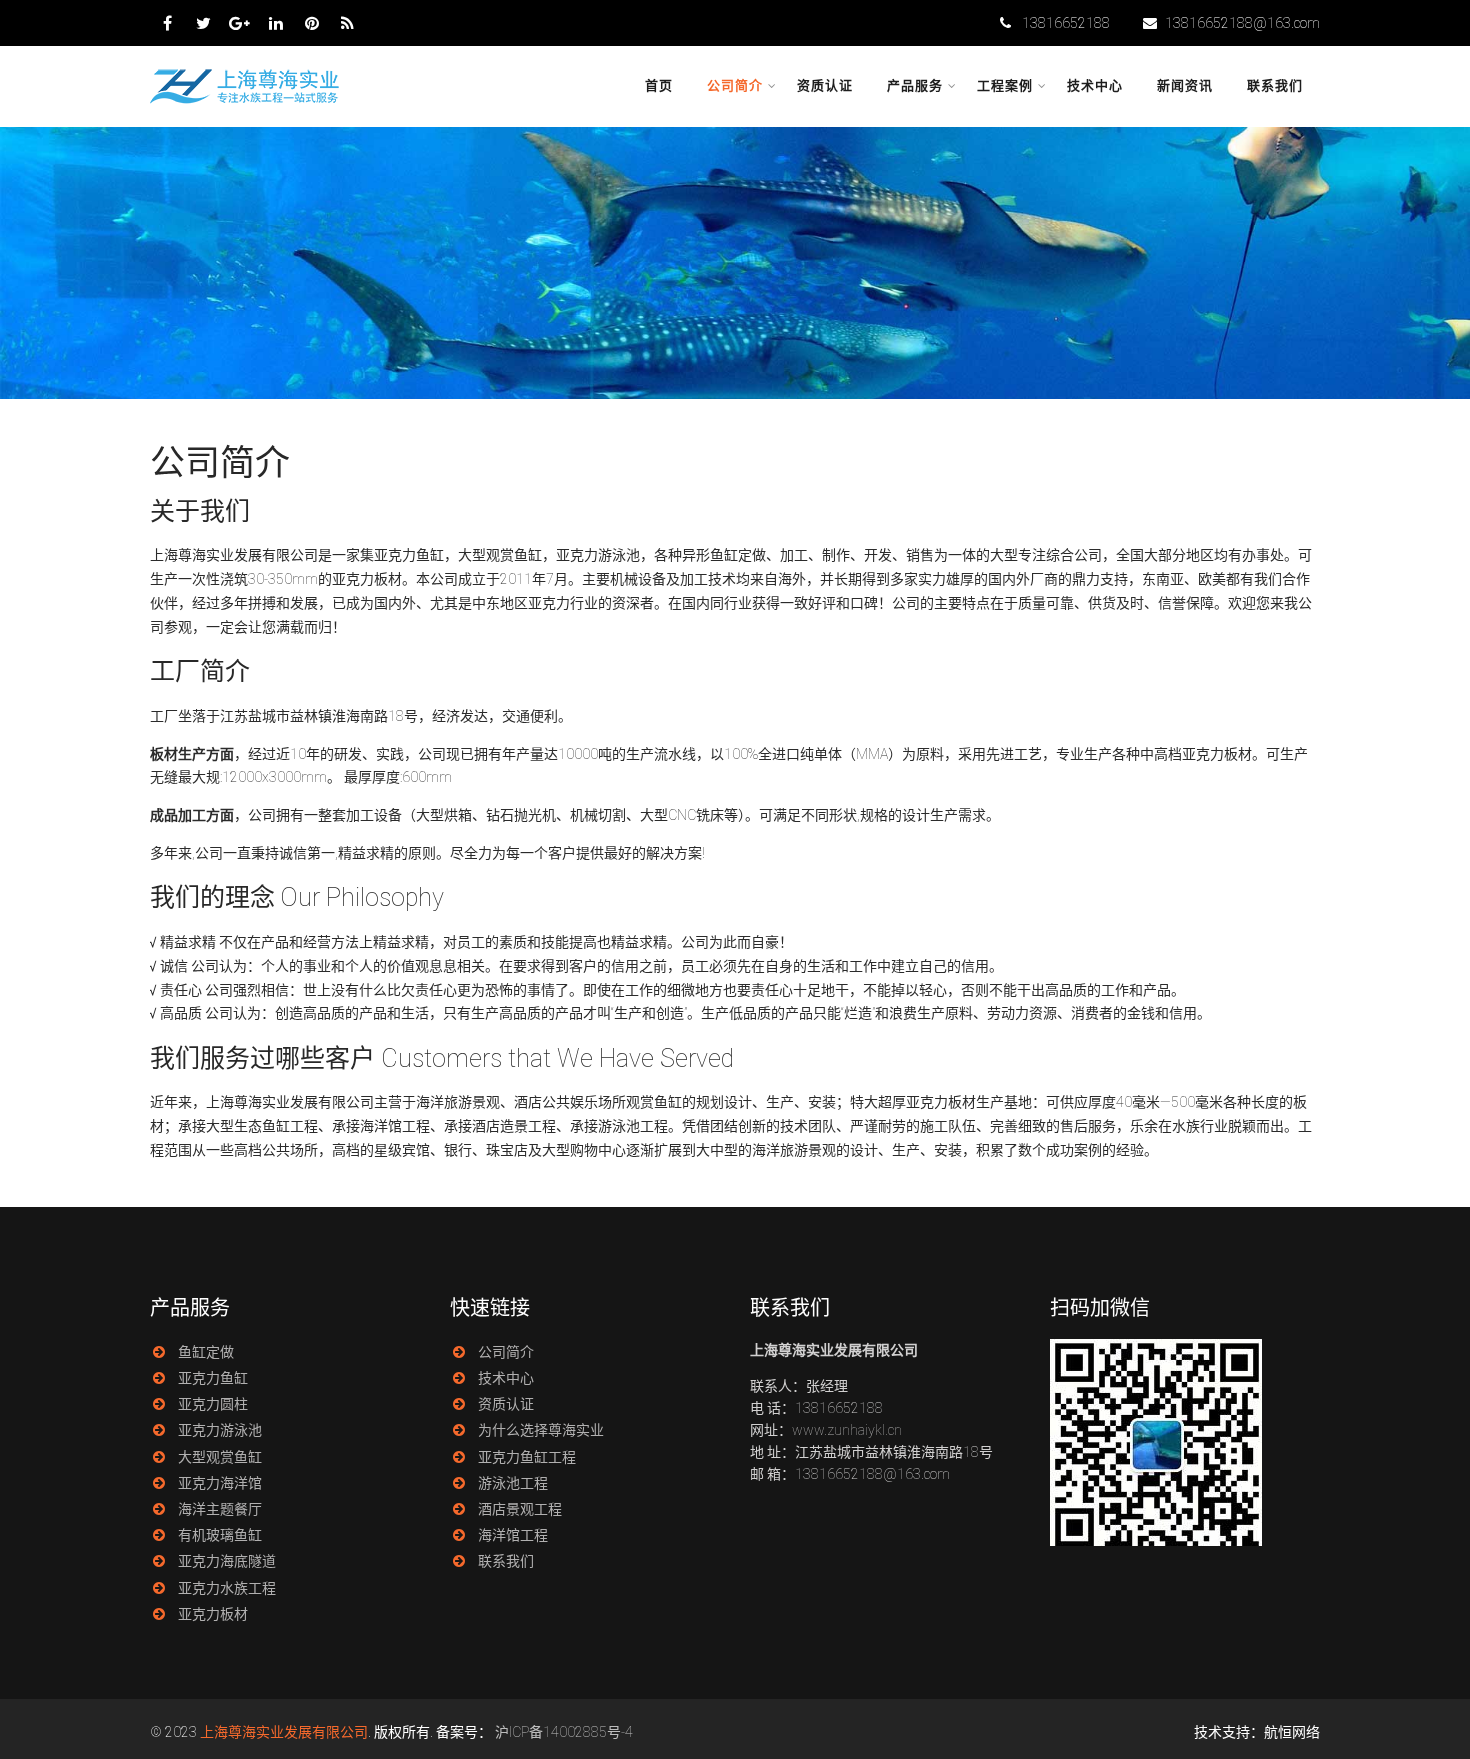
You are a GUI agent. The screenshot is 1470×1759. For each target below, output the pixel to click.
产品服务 (915, 85)
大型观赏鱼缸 (220, 1457)
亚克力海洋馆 (220, 1483)
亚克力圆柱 (213, 1404)
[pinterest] (311, 23)
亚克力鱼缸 (213, 1378)
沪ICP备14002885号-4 (564, 1732)
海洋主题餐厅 (220, 1509)
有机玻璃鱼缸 (220, 1535)
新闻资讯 (1185, 85)
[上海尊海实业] (246, 101)
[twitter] (203, 23)
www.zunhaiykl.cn (847, 1430)
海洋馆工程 (513, 1535)
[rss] (347, 23)
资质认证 (825, 85)
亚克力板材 (213, 1614)
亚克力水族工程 (227, 1588)
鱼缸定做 (206, 1352)
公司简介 (735, 85)
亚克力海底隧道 (227, 1561)
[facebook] (167, 23)
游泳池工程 (513, 1483)
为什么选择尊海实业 (541, 1430)
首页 (659, 85)
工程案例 (1005, 85)
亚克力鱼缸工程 (527, 1457)
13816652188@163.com (1242, 23)
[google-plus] (239, 23)
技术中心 (1095, 85)
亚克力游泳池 (220, 1430)
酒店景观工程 (520, 1509)
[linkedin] (275, 23)
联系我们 (1275, 85)
